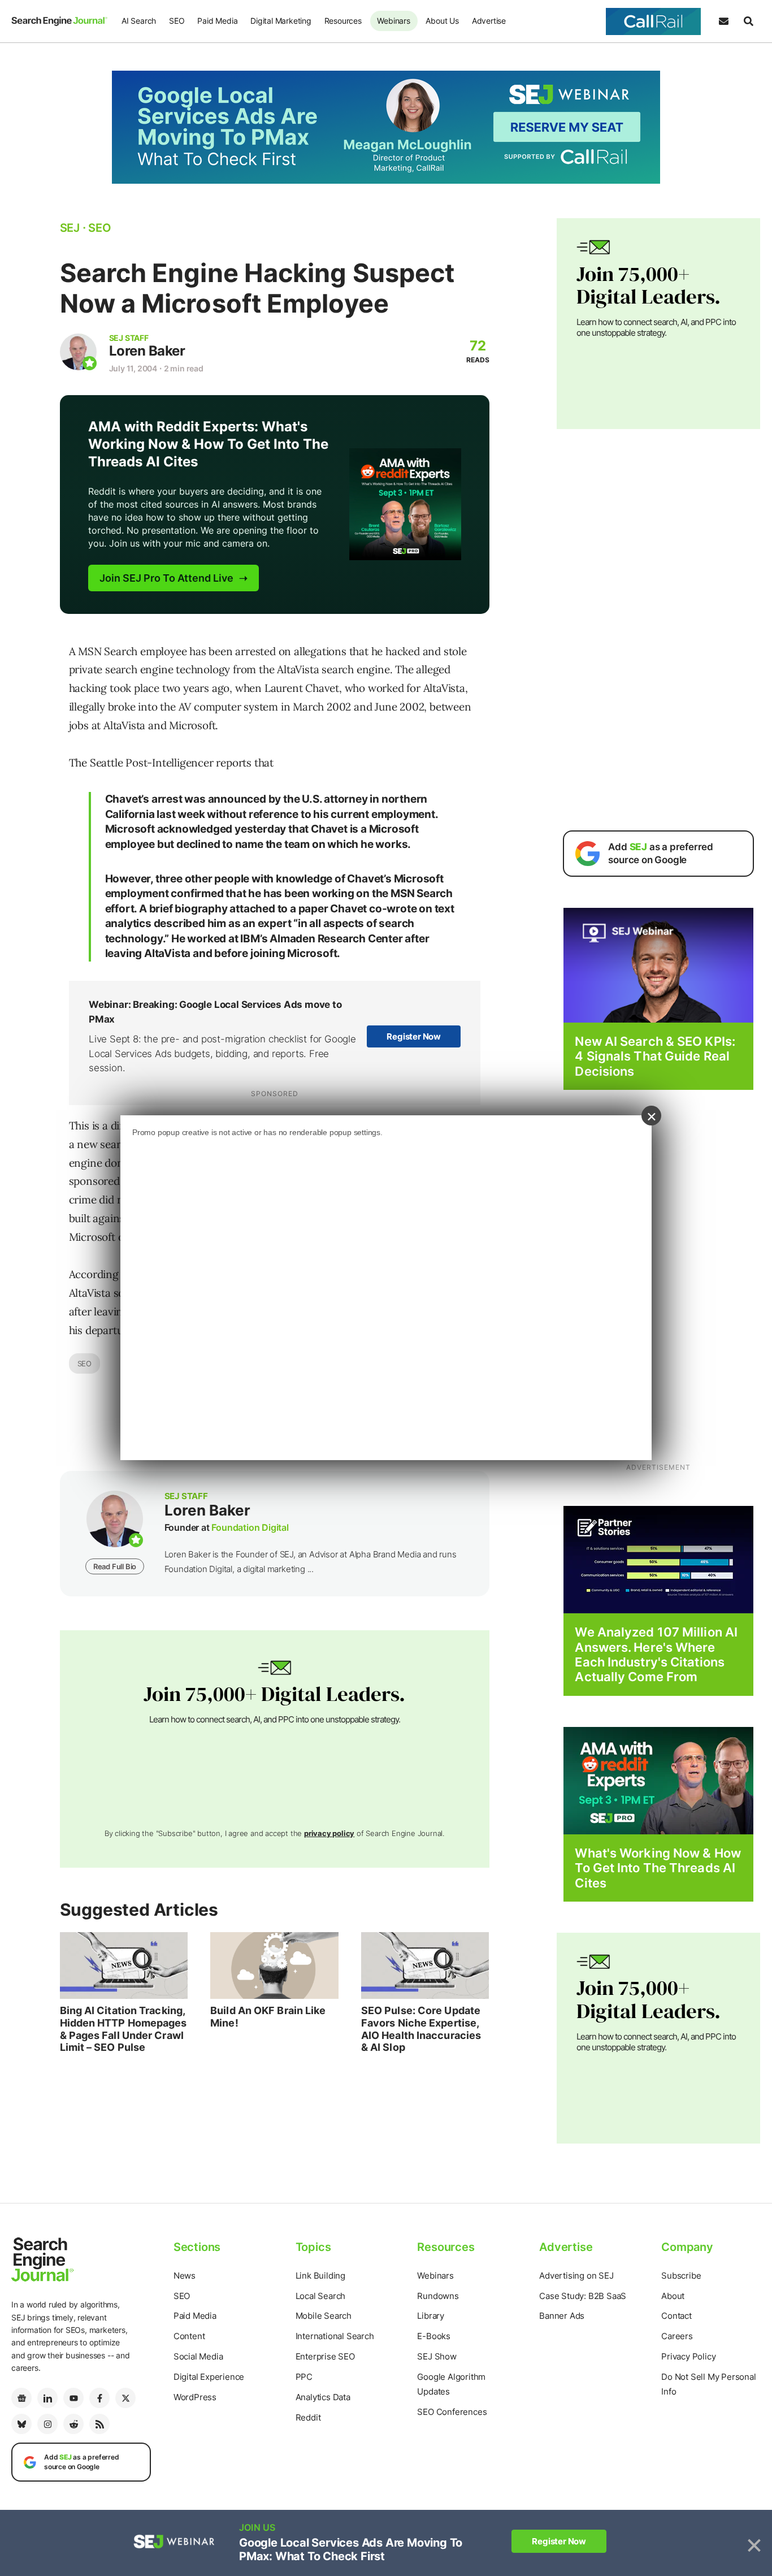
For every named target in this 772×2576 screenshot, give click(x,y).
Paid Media (217, 21)
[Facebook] (99, 2398)
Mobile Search (324, 2316)
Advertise (489, 21)
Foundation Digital (250, 1527)
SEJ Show (437, 2356)
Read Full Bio (115, 1566)
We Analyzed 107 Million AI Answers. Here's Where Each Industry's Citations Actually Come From (656, 1654)
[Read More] (658, 1559)
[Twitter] (125, 2398)
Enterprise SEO (325, 2356)
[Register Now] (658, 965)
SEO (177, 21)
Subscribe (681, 2276)
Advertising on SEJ (576, 2276)
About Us (442, 21)
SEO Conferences (452, 2412)
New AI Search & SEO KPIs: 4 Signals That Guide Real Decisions (655, 1056)
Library (431, 2316)
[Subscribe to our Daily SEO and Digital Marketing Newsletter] (723, 21)
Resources (343, 21)
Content (189, 2336)
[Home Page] (59, 21)
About (673, 2296)
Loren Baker (147, 351)
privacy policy (329, 1833)
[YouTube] (73, 2398)
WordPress (195, 2397)
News (185, 2276)
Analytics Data (323, 2397)
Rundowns (438, 2296)
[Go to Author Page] (78, 352)
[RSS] (99, 2424)
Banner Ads (562, 2316)
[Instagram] (47, 2424)
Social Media (198, 2356)
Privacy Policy (688, 2356)
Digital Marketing (281, 21)
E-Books (434, 2336)
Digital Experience (209, 2377)
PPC (304, 2377)
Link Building (320, 2276)
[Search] (748, 21)
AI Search (139, 21)
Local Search (321, 2296)
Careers (677, 2336)
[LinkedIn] (47, 2398)
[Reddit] (73, 2424)
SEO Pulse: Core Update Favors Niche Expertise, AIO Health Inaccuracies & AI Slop (421, 2029)
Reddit (308, 2417)
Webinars (393, 21)
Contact (676, 2316)
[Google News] (21, 2398)
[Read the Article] (124, 1965)
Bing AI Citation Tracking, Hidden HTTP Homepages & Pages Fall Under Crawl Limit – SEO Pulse (123, 2029)
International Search (335, 2336)
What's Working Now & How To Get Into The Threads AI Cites (658, 1868)
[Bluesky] (21, 2424)
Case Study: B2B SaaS (583, 2296)
